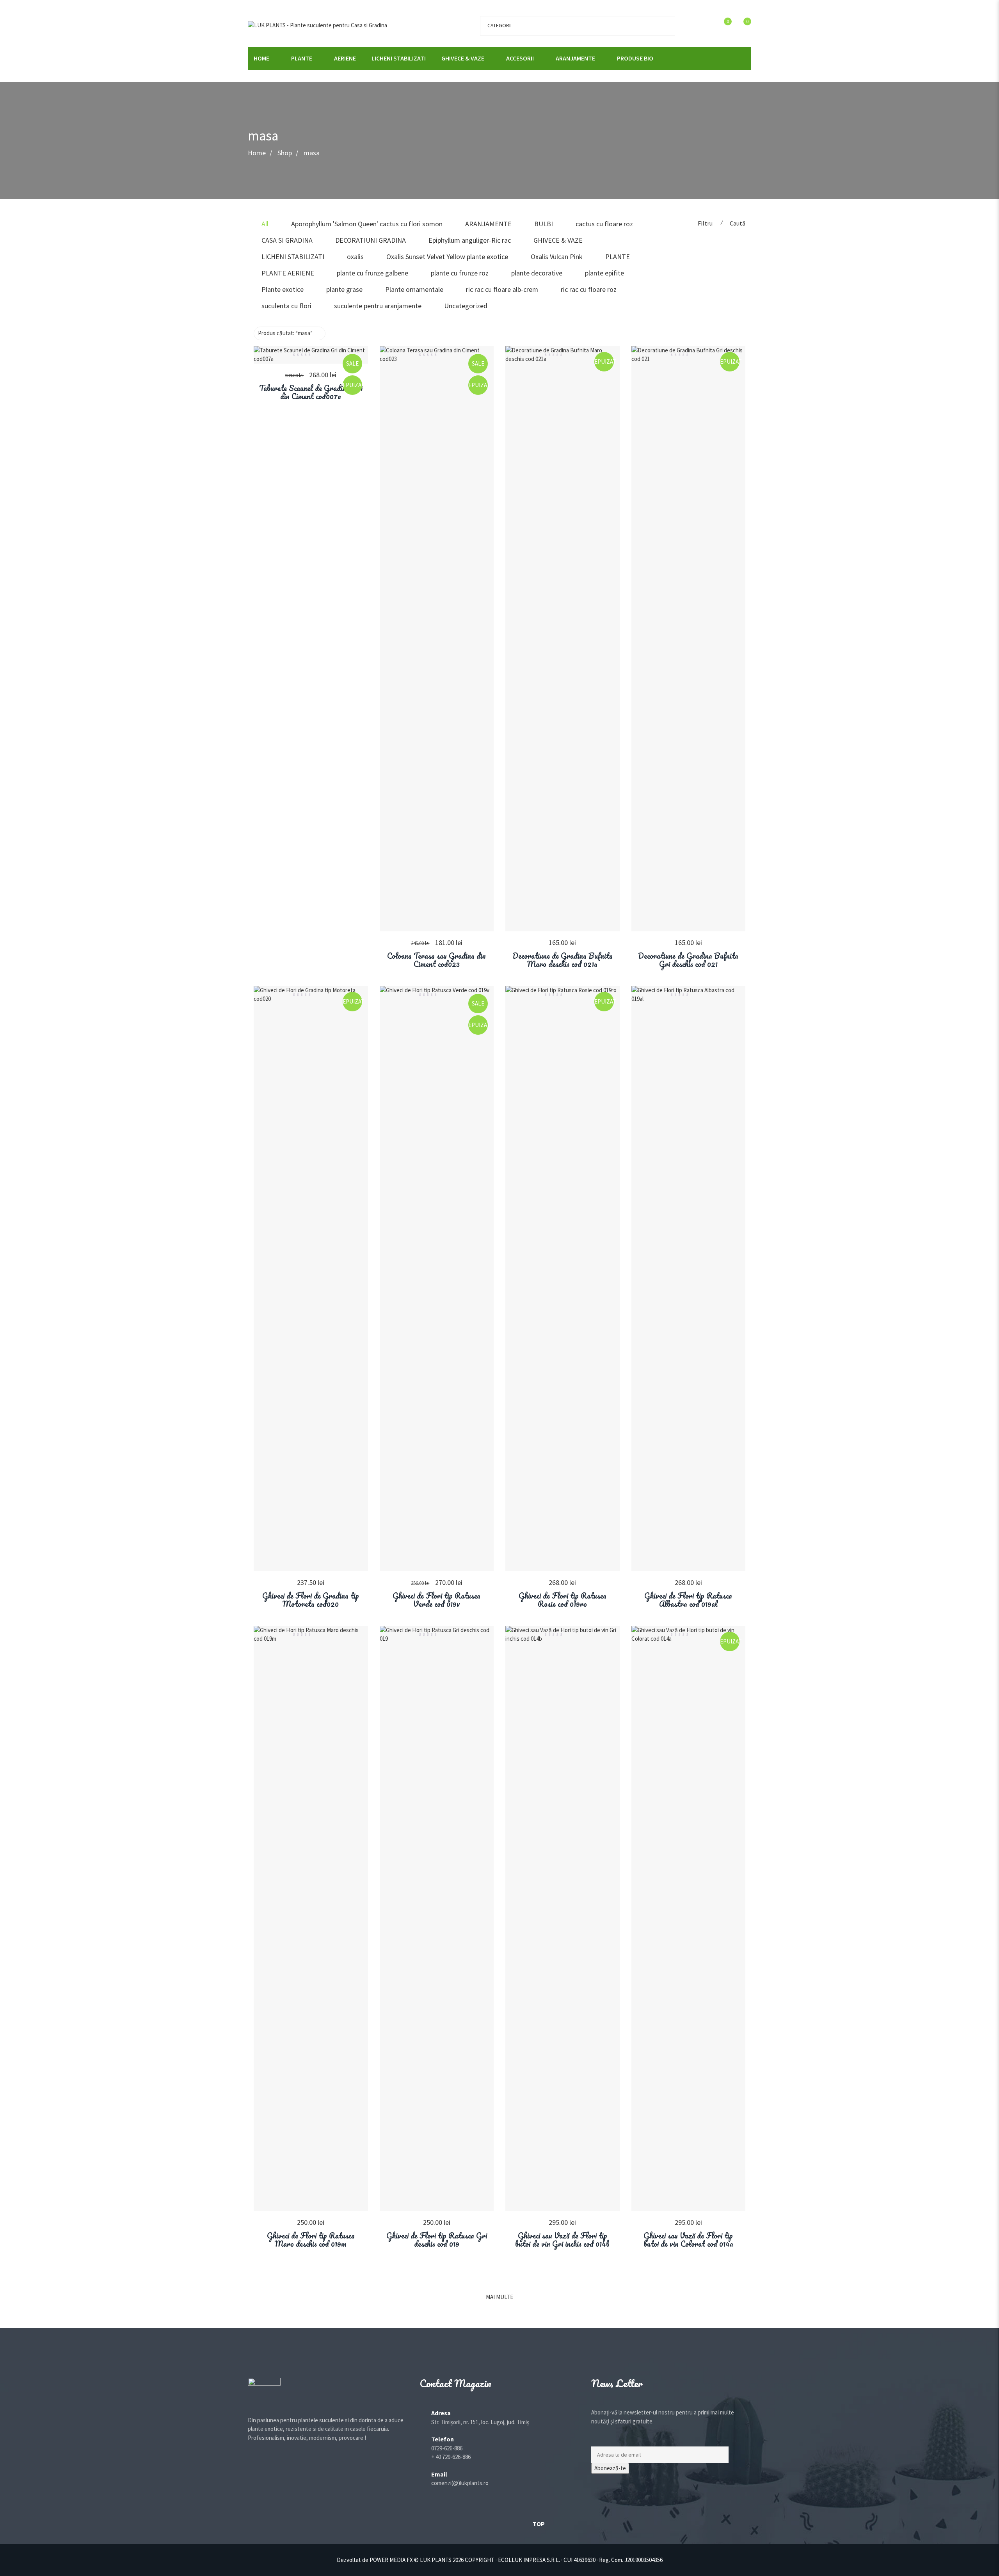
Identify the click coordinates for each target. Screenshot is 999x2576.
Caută (738, 223)
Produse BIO (635, 58)
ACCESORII (520, 58)
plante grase (344, 289)
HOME (261, 58)
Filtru (705, 223)
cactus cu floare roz (604, 224)
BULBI (544, 224)
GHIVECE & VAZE (463, 58)
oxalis (355, 257)
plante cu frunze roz (460, 273)
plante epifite (604, 273)
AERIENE (345, 58)
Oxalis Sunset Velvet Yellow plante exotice (447, 257)
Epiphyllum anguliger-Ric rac (470, 240)
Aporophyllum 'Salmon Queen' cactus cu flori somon (367, 224)
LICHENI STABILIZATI (399, 58)
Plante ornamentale (414, 289)
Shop (285, 153)
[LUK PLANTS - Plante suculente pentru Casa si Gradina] (317, 25)
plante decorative (537, 273)
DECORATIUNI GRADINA (371, 240)
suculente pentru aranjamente (378, 306)
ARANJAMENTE (575, 58)
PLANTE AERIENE (288, 273)
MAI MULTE (499, 2297)
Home (257, 153)
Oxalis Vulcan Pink (557, 257)
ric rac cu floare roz (589, 289)
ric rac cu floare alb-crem (502, 289)
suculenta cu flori (286, 306)
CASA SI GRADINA (287, 240)
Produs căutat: (285, 333)
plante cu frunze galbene (372, 273)
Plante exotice (283, 289)
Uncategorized (466, 306)
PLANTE (302, 58)
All (265, 224)
